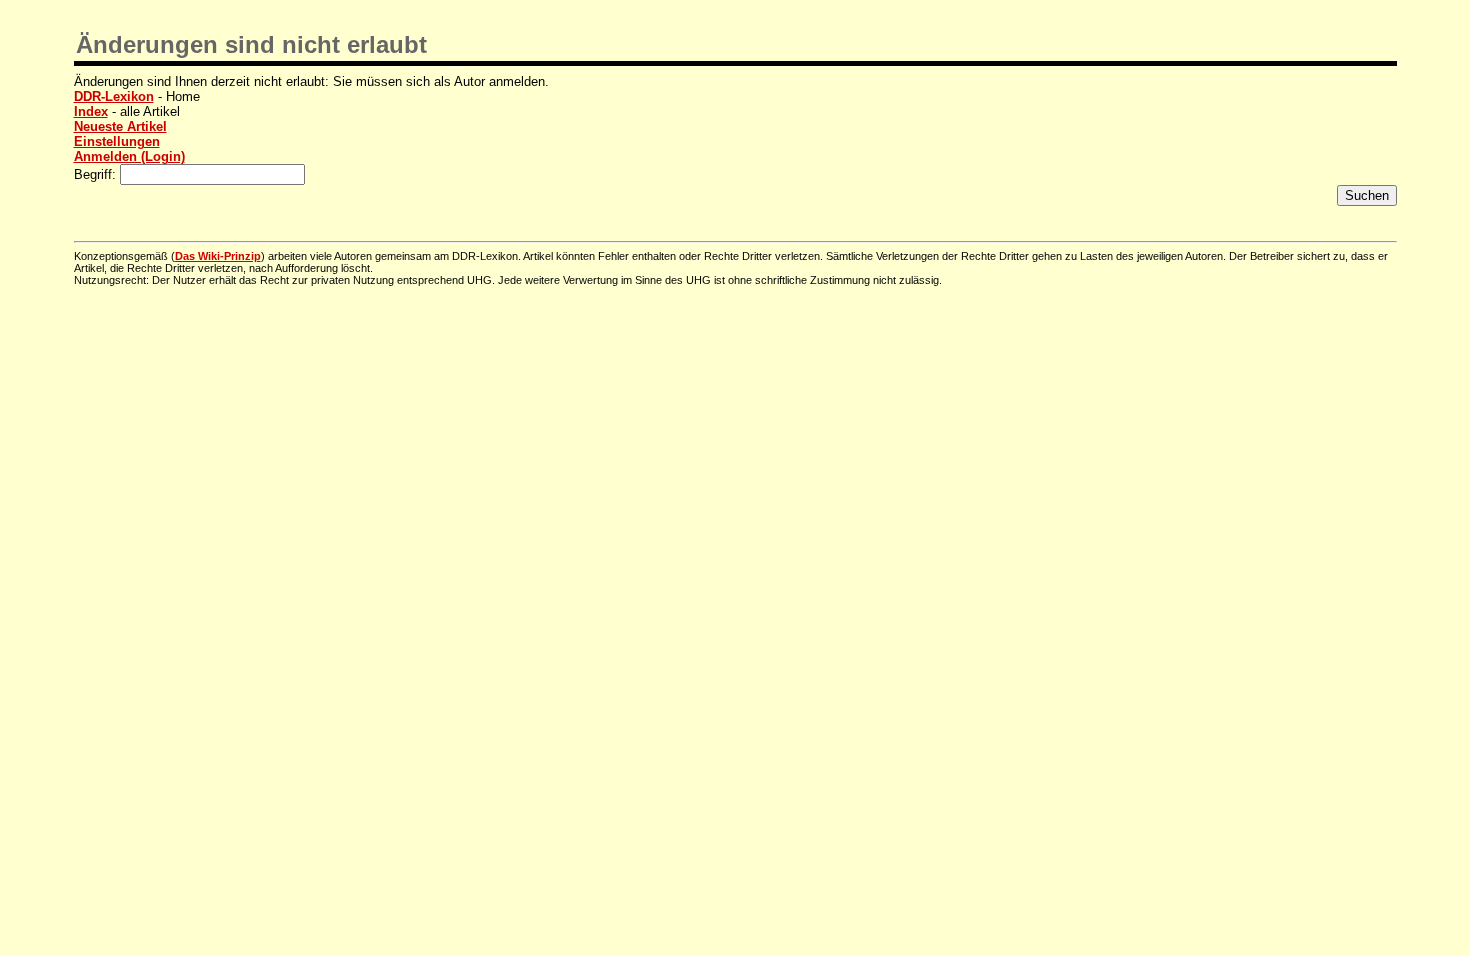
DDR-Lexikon (114, 96)
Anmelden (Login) (129, 156)
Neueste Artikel (120, 126)
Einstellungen (117, 141)
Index (91, 111)
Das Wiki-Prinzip (218, 256)
